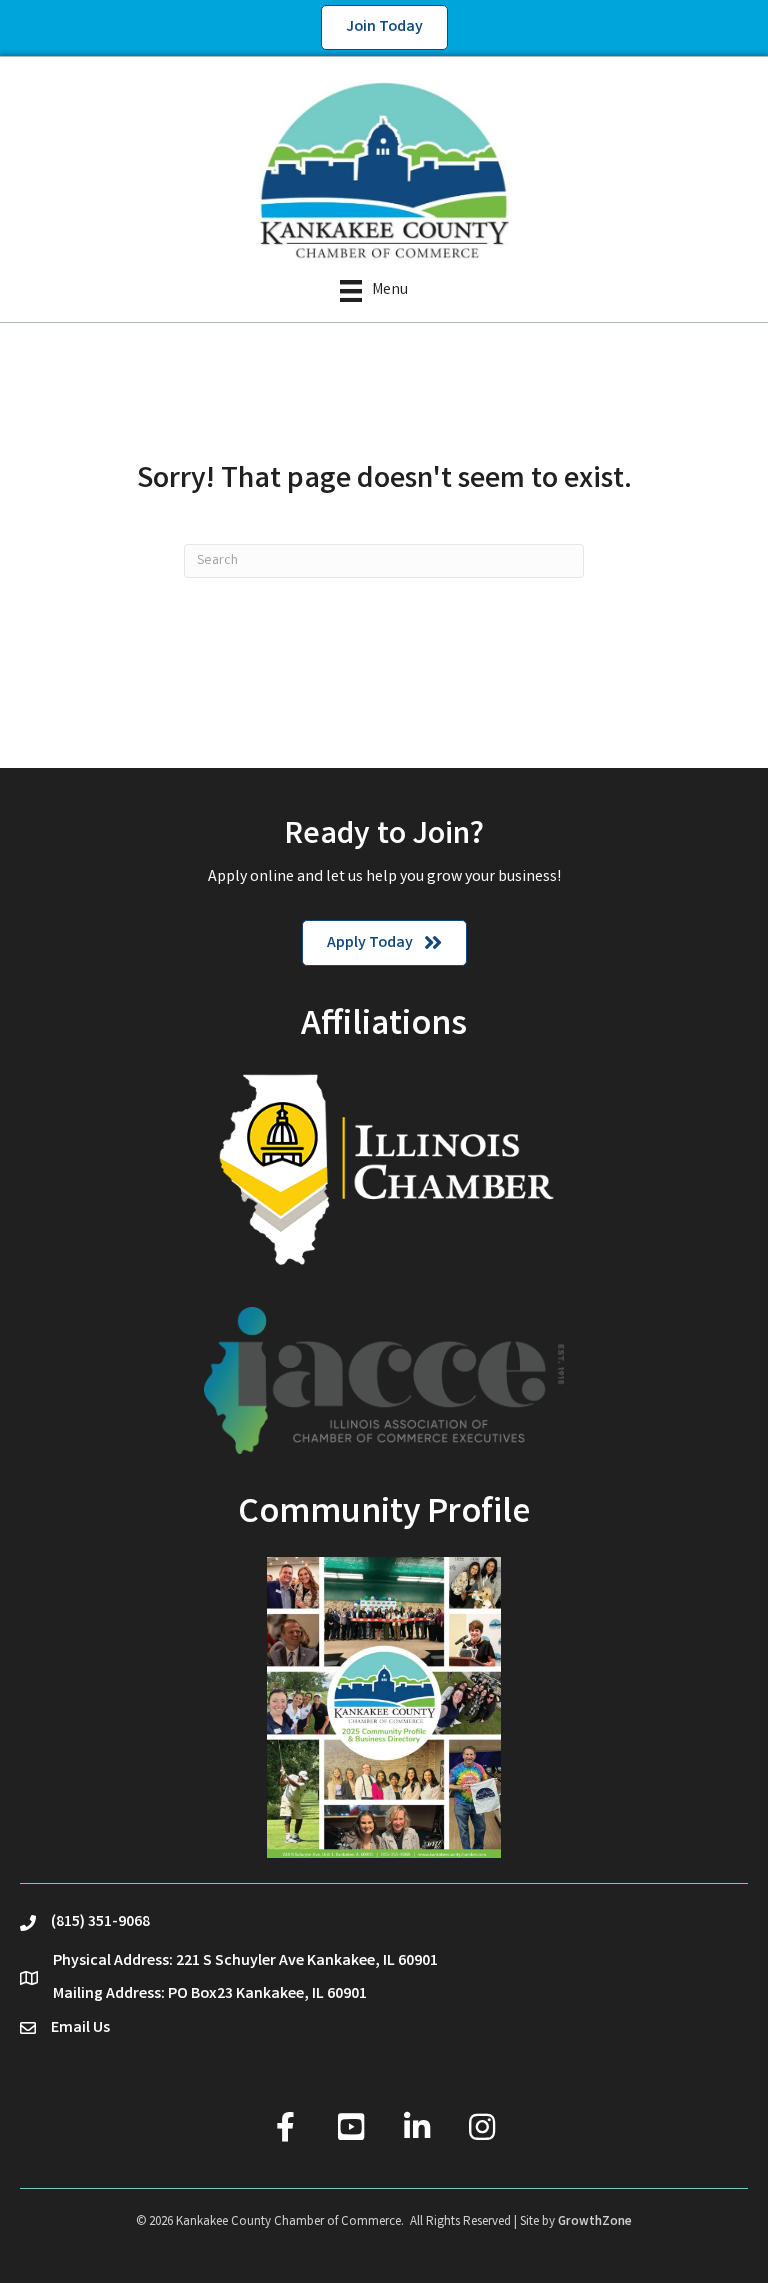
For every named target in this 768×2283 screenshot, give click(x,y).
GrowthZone (595, 2222)
